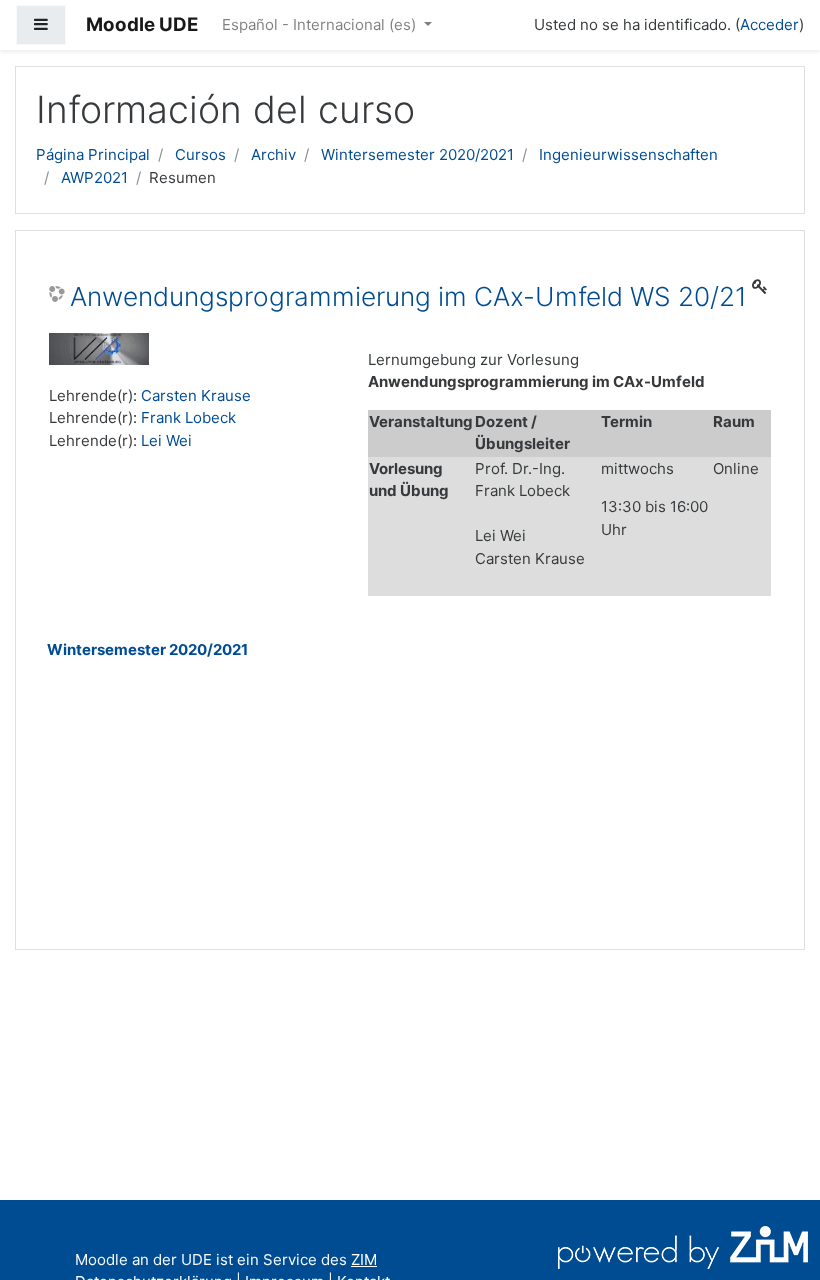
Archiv (273, 154)
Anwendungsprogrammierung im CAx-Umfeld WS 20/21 (408, 296)
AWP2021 (94, 177)
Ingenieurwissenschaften (628, 154)
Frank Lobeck (188, 417)
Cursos (200, 154)
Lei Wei (166, 440)
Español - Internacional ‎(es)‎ (321, 24)
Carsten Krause (196, 395)
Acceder (769, 24)
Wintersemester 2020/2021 (417, 154)
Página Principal (93, 154)
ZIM (364, 1259)
